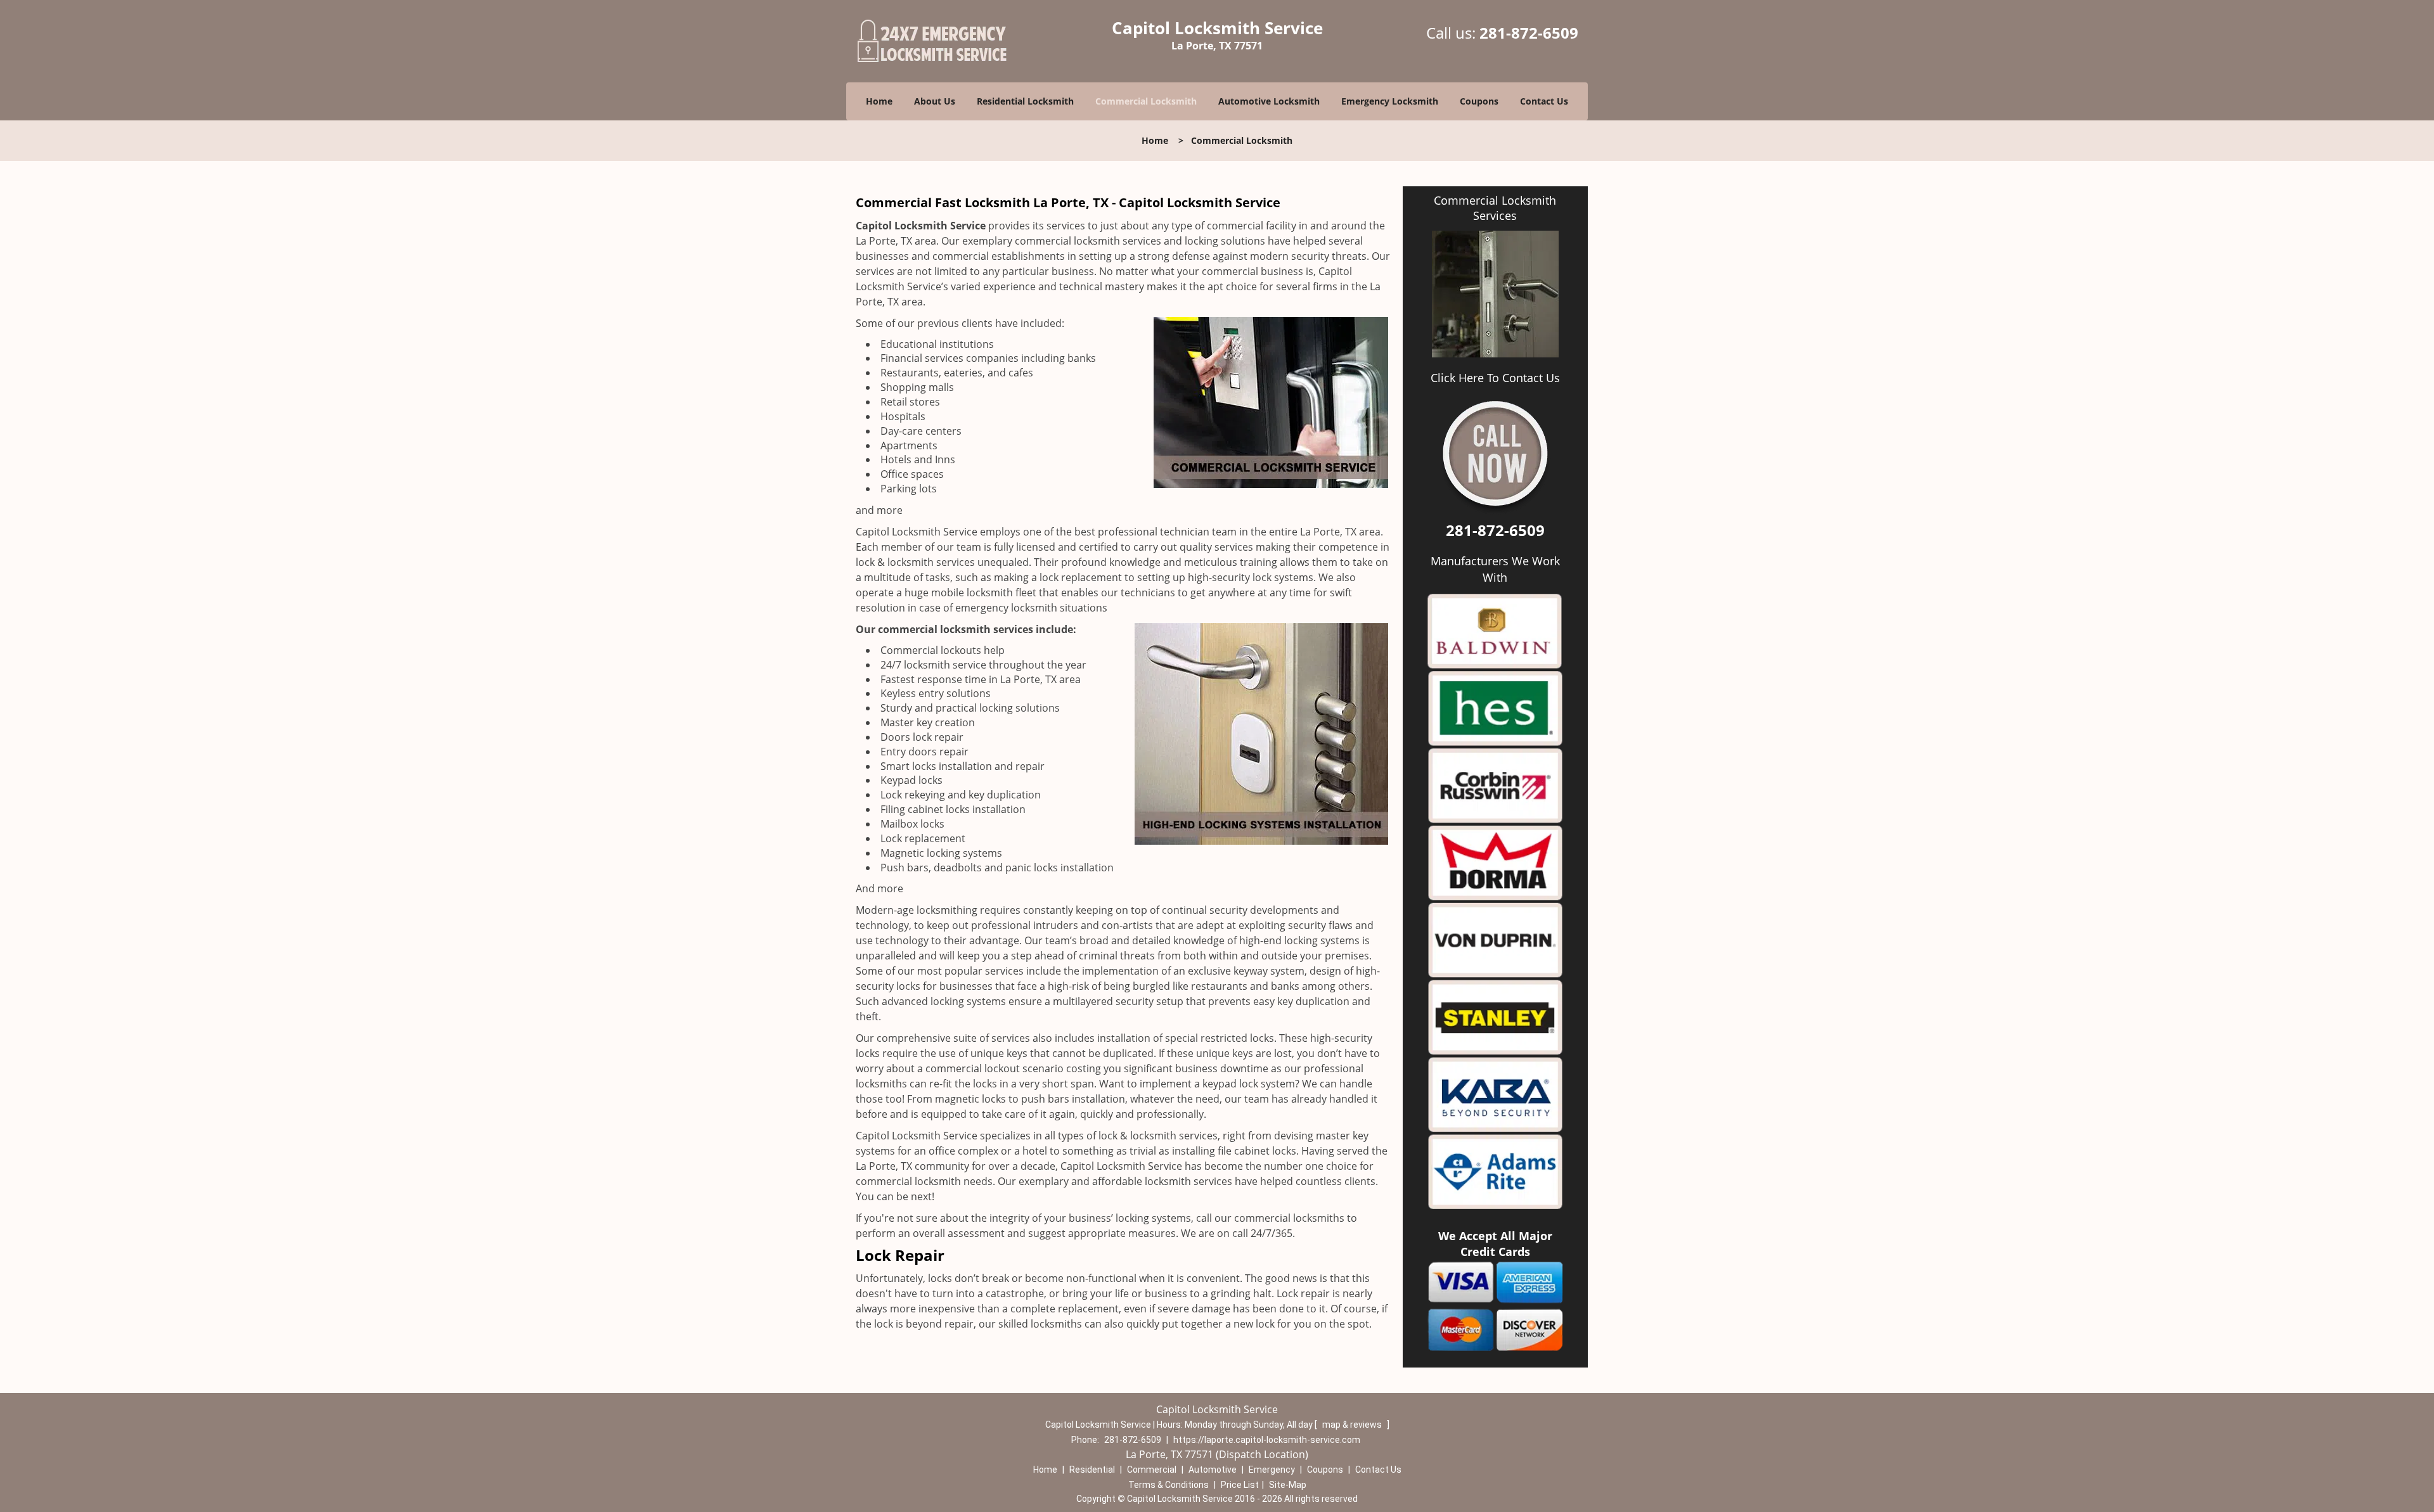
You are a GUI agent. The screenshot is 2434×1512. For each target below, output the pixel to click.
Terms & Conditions (1169, 1485)
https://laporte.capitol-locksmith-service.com (1267, 1440)
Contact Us (1544, 101)
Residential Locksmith (1025, 101)
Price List (1240, 1485)
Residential (1092, 1470)
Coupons (1479, 101)
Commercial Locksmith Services (1495, 208)
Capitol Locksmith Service (921, 226)
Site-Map (1288, 1485)
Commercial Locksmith (1146, 101)
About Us (935, 101)
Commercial (1152, 1470)
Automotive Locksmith (1269, 101)
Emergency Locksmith (1390, 101)
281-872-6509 (1529, 33)
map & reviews (1353, 1425)
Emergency (1272, 1470)
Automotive (1213, 1470)
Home (879, 101)
